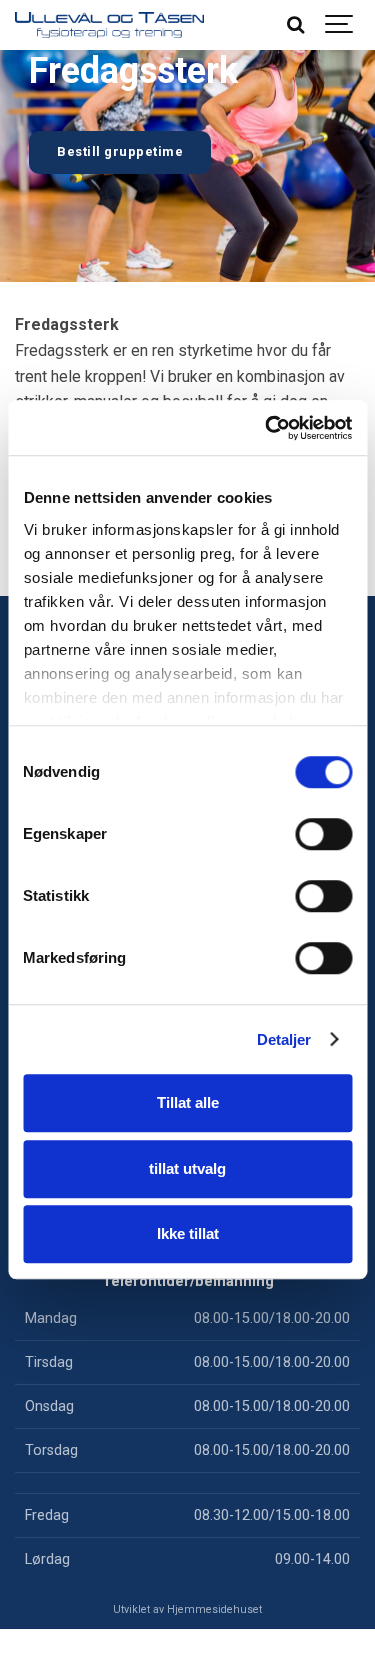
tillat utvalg (187, 1168)
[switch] (323, 834)
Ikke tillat (188, 1233)
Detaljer (284, 1039)
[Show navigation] (340, 25)
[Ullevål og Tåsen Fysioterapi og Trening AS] (109, 25)
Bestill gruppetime (120, 151)
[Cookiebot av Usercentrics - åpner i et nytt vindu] (267, 428)
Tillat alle (188, 1102)
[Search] (295, 25)
